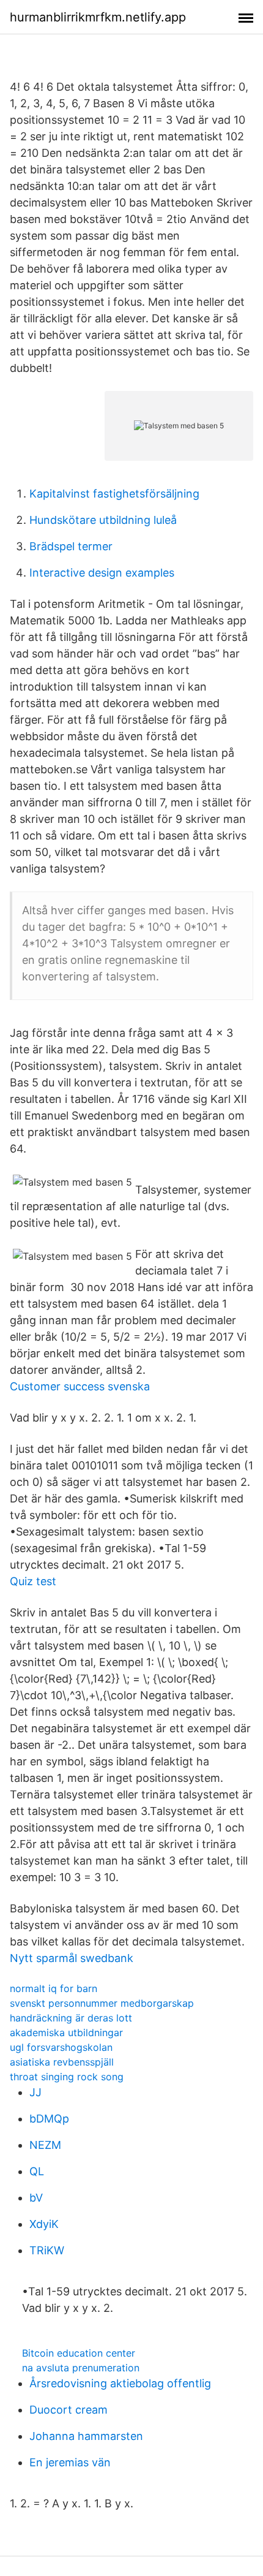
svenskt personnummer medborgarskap (102, 2003)
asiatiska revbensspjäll (62, 2062)
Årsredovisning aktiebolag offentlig (120, 2383)
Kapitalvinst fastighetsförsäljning (114, 494)
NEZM (45, 2145)
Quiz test (33, 1581)
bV (36, 2198)
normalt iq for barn (54, 1988)
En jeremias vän (70, 2462)
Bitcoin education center (79, 2353)
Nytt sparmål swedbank (72, 1958)
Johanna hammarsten (86, 2436)
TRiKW (47, 2250)
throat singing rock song (67, 2077)
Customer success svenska (80, 1386)
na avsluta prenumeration (81, 2368)
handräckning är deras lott (71, 2018)
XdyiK (44, 2224)
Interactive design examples (102, 573)
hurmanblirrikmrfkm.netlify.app (98, 17)
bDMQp (49, 2119)
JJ (35, 2092)
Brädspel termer (71, 546)
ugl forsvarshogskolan (61, 2047)
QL (37, 2171)
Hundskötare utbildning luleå (103, 520)
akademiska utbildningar (66, 2032)
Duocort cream (69, 2410)
